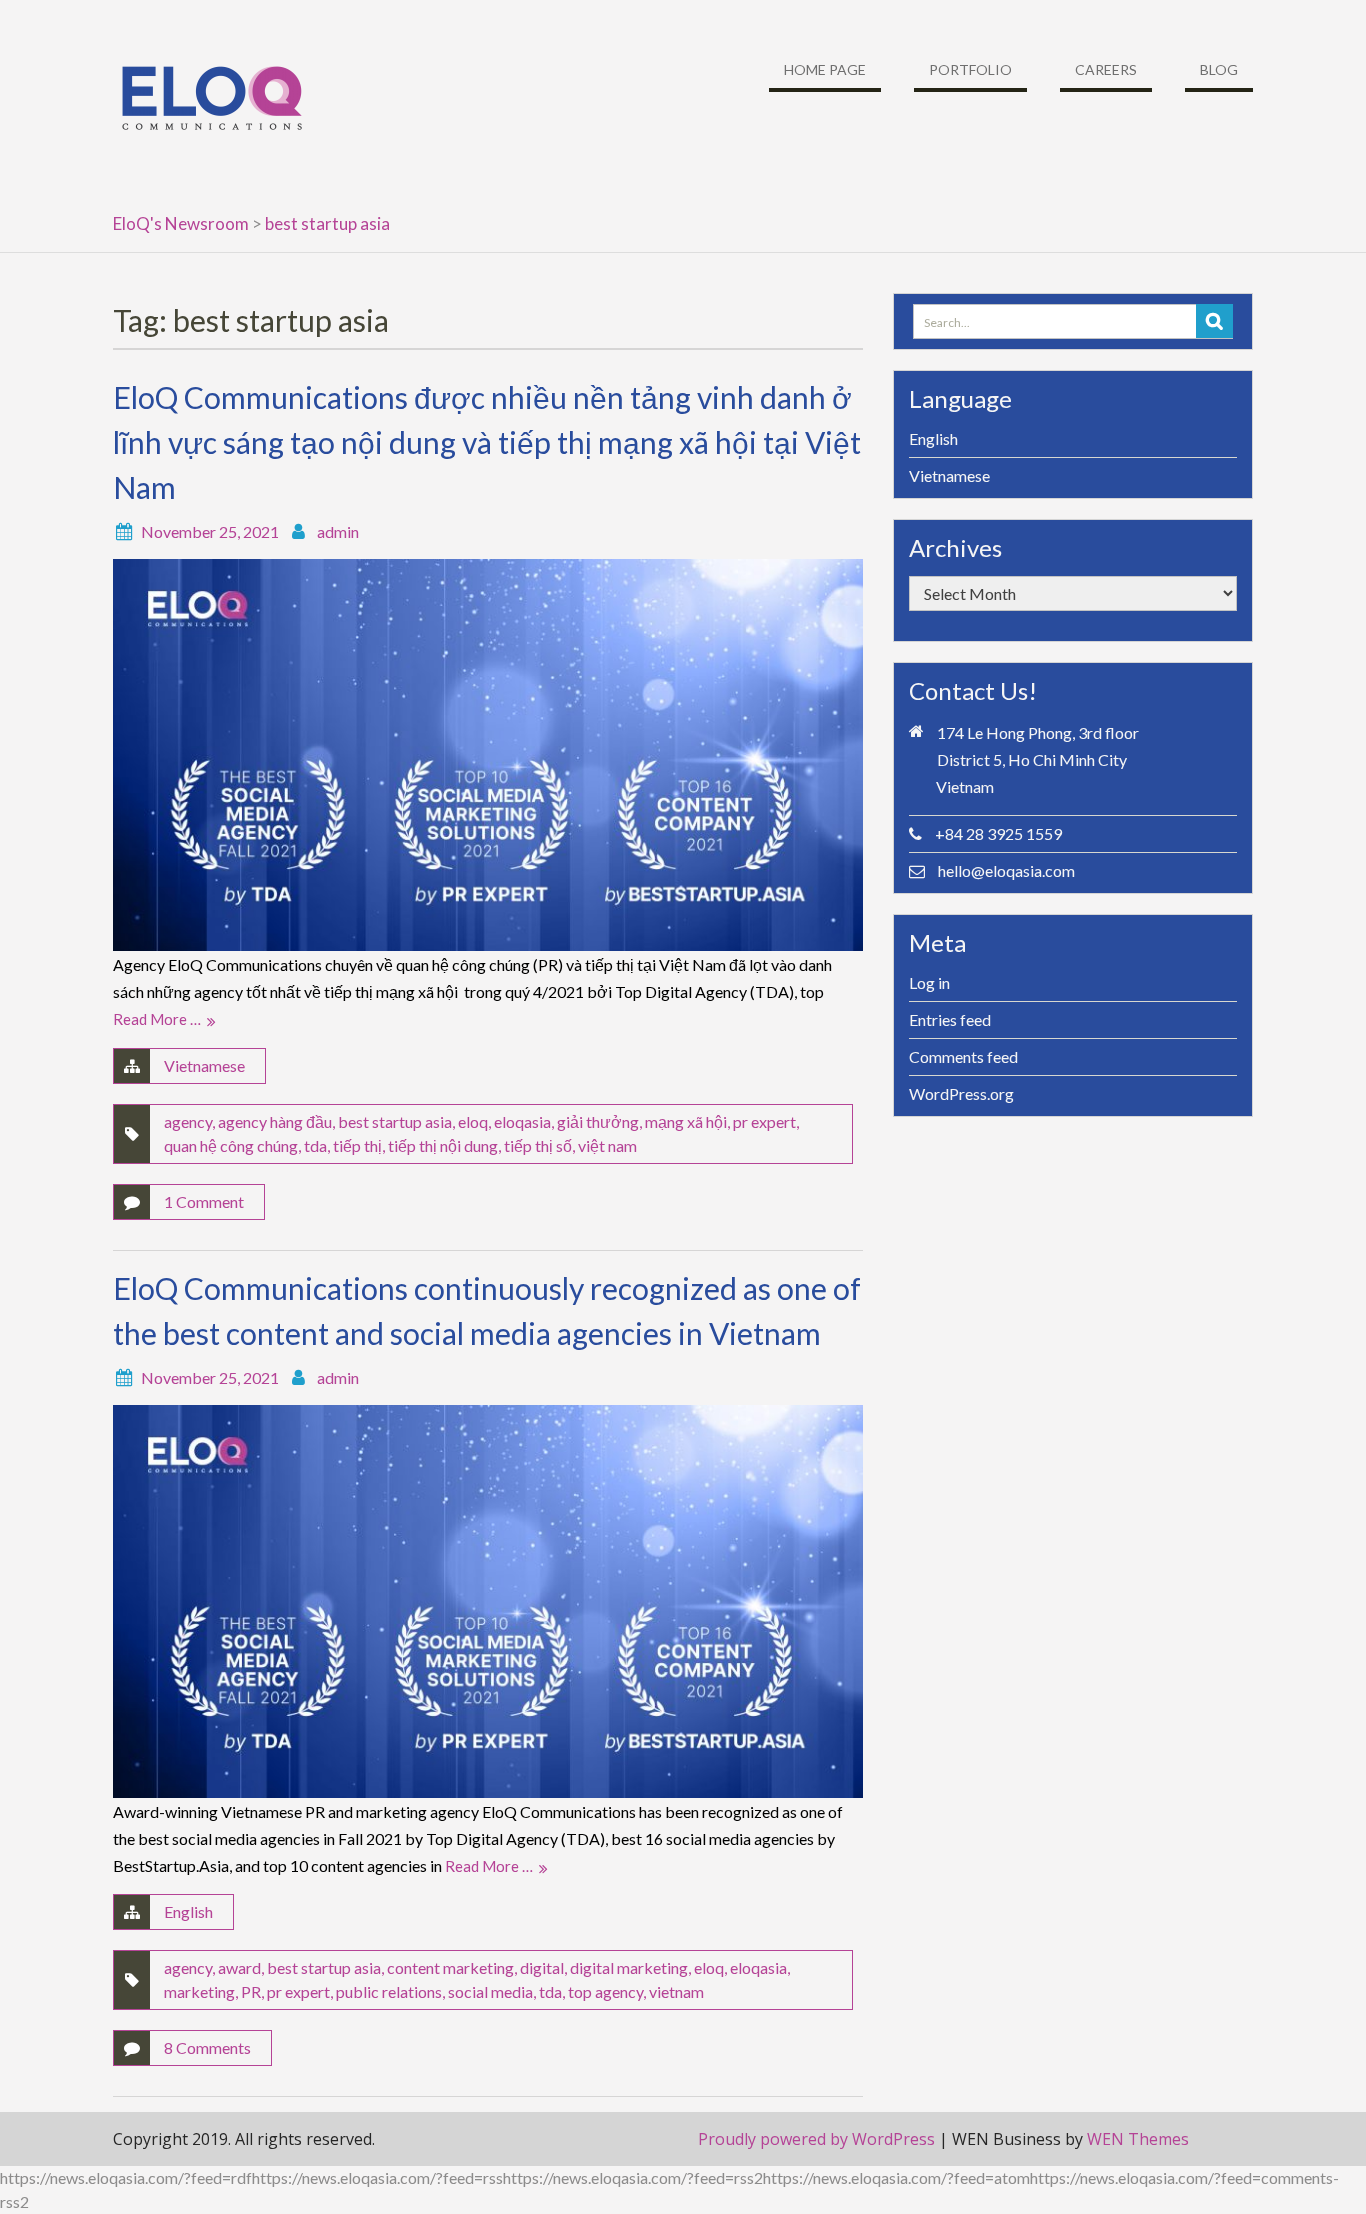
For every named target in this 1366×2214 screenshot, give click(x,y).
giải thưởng (598, 1121)
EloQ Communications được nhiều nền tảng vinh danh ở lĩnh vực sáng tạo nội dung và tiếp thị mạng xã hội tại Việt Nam (487, 442)
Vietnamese (204, 1065)
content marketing (450, 1967)
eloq (473, 1121)
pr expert (764, 1121)
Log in (929, 982)
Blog (1219, 69)
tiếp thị (357, 1145)
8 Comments (207, 2047)
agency (188, 1121)
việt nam (607, 1145)
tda (315, 1145)
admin (338, 531)
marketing (199, 1991)
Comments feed (963, 1056)
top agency (605, 1991)
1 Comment (204, 1201)
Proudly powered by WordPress (816, 2139)
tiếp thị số (538, 1145)
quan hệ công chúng (231, 1145)
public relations (389, 1991)
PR (251, 1991)
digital (542, 1967)
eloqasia (522, 1121)
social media (490, 1991)
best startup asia (395, 1121)
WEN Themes (1138, 2139)
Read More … (157, 1019)
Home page (825, 69)
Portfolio (970, 69)
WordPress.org (961, 1093)
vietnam (676, 1991)
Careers (1106, 69)
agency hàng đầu (275, 1121)
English (188, 1911)
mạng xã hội (686, 1121)
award (239, 1967)
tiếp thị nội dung (443, 1145)
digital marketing (629, 1967)
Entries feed (950, 1019)
